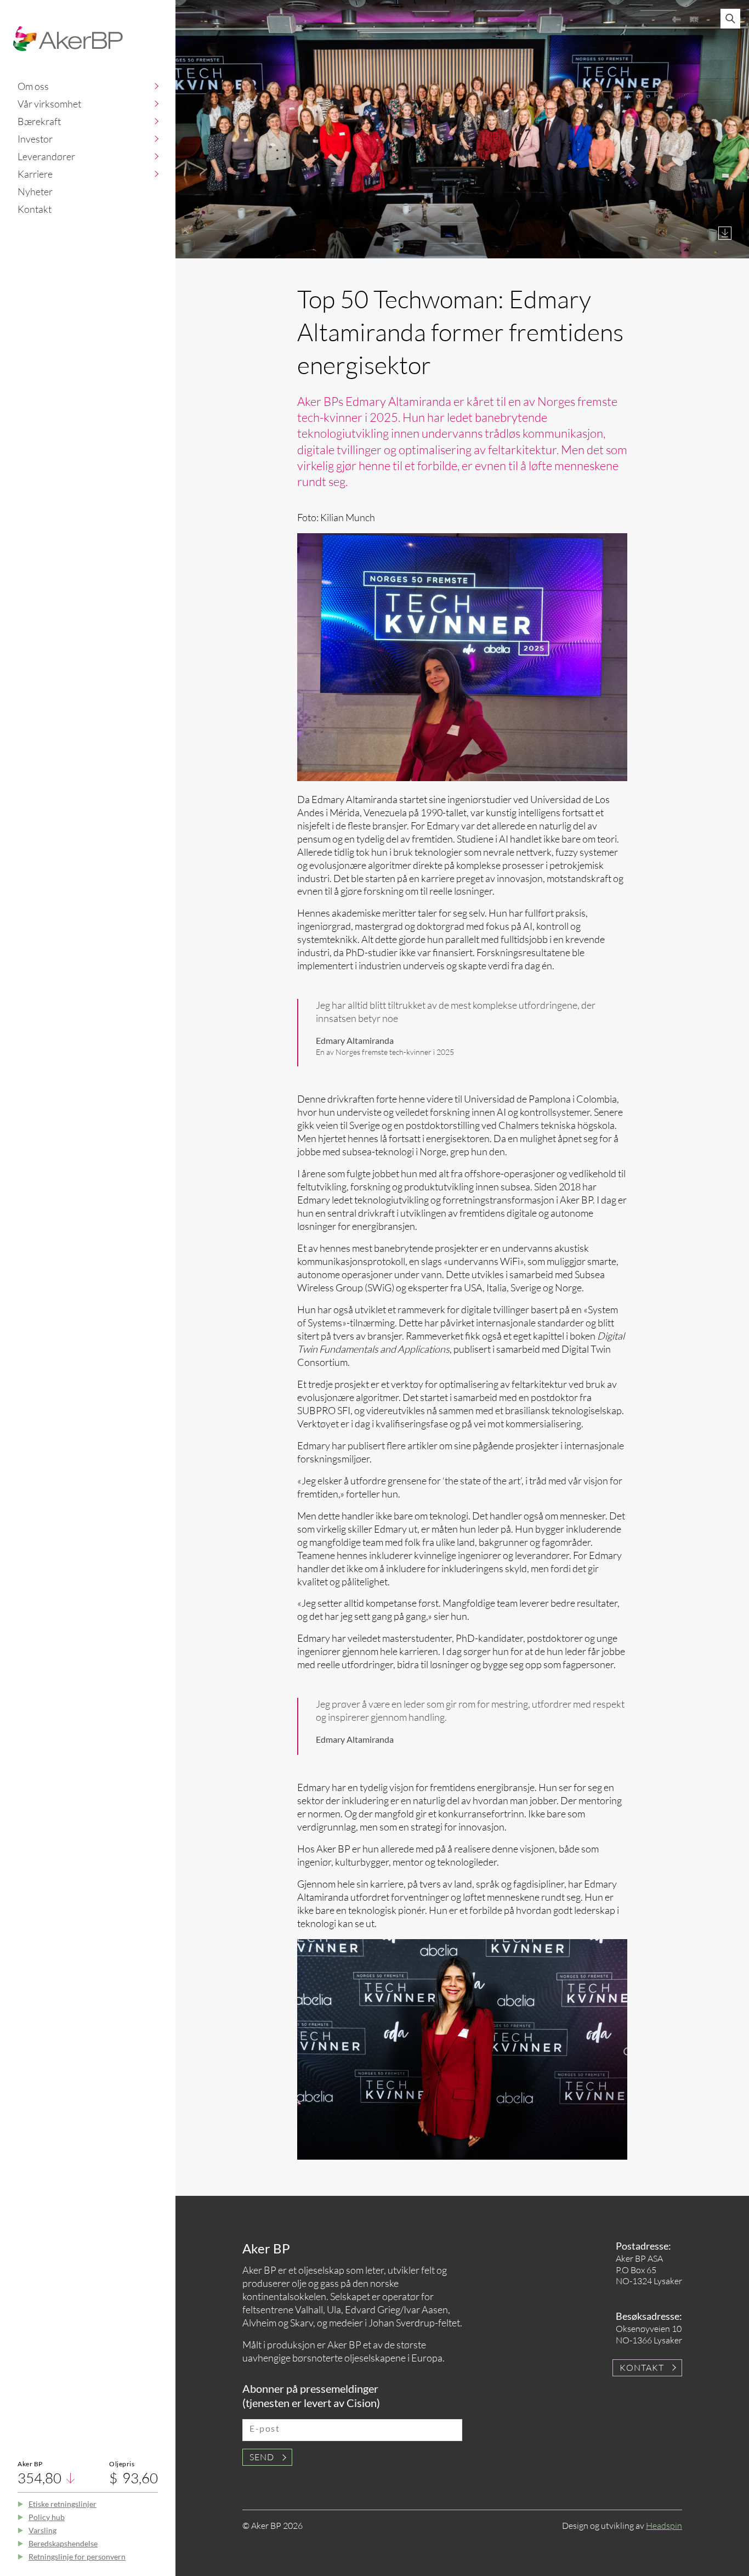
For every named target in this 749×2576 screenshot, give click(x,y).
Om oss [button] (33, 86)
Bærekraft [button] (39, 121)
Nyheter (35, 191)
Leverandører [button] (46, 156)
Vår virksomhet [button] (49, 104)
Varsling (42, 2530)
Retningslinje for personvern (77, 2557)
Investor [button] (35, 139)
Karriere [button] (35, 174)
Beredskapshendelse (63, 2543)
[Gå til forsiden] (68, 39)
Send (262, 2457)
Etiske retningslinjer (63, 2504)
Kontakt (35, 209)
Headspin (664, 2526)
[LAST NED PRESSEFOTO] (725, 233)
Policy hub (47, 2517)
